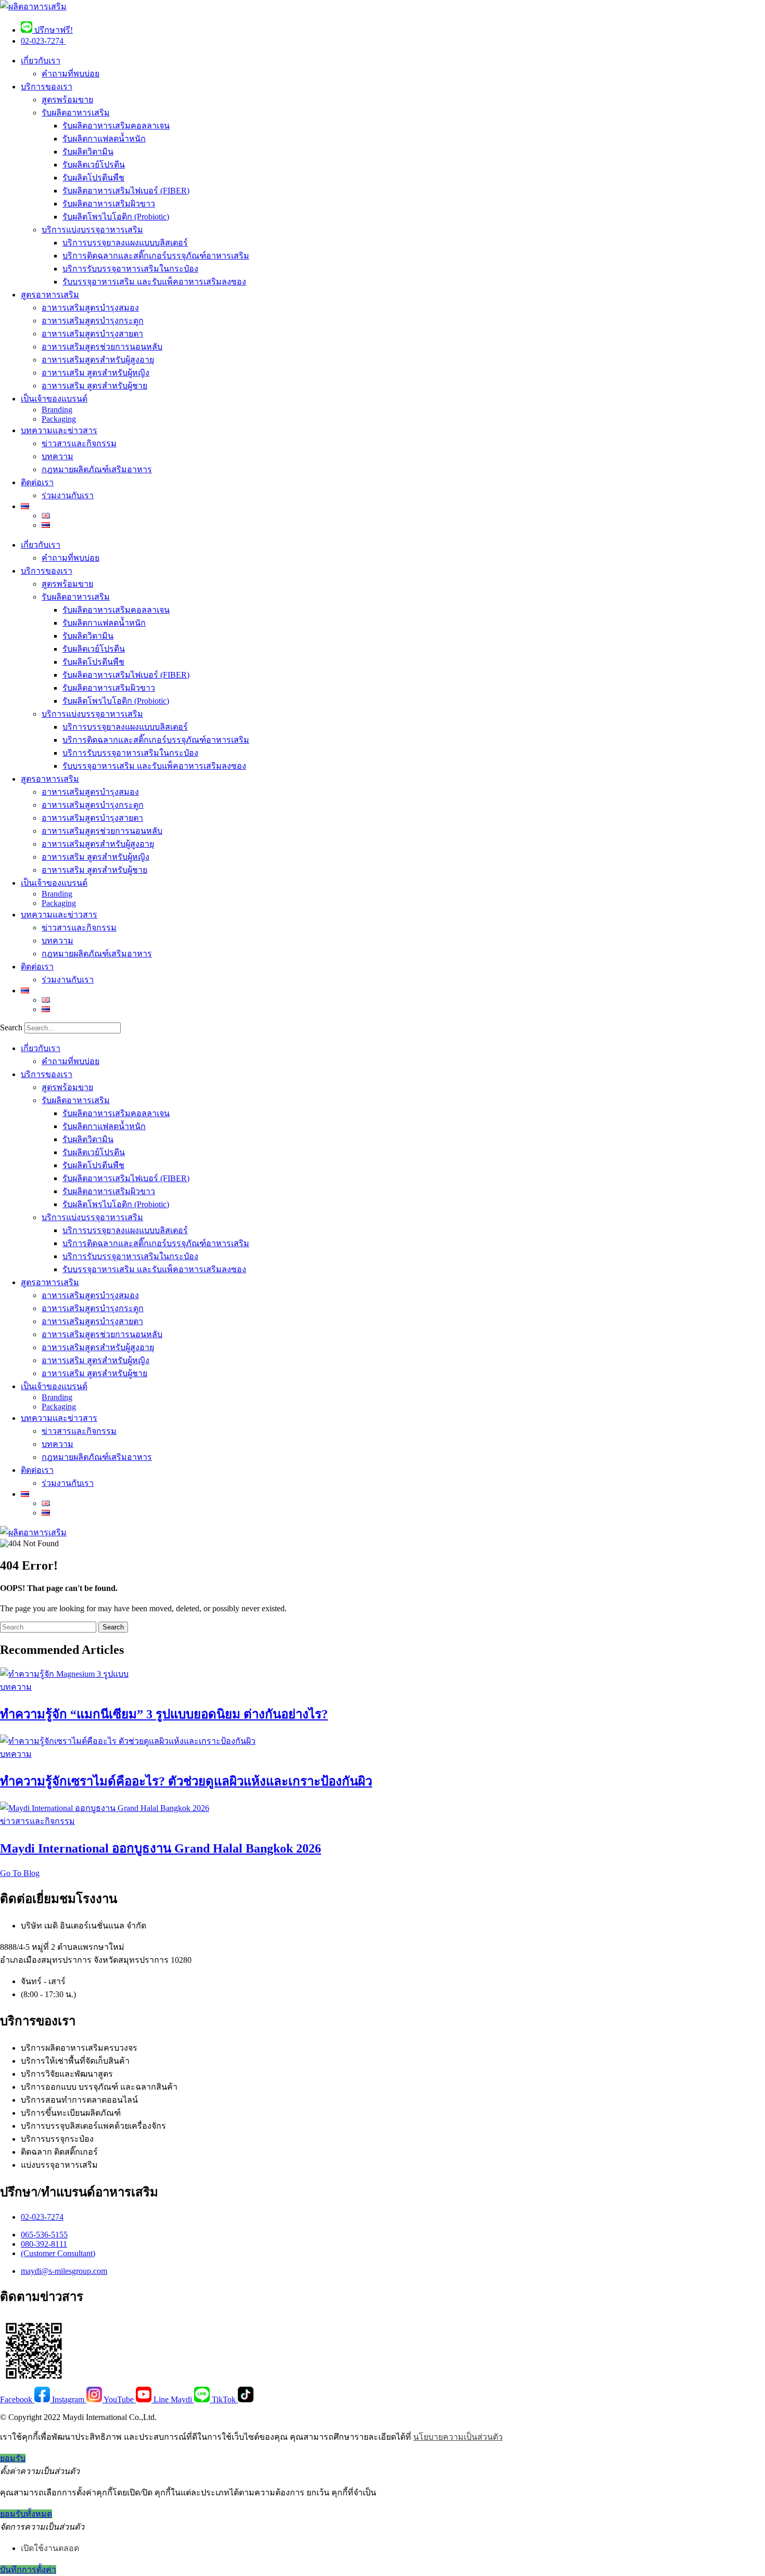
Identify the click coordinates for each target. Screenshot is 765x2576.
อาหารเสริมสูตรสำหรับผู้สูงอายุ (98, 360)
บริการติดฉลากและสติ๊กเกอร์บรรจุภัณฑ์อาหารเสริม (156, 256)
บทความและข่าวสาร (59, 430)
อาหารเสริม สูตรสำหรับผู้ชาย (94, 386)
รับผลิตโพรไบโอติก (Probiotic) (116, 217)
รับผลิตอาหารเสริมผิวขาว (109, 204)
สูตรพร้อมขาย (67, 100)
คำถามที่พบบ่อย (71, 74)
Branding (57, 410)
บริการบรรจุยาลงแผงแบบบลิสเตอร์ (125, 243)
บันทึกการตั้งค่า (28, 2569)
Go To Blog (20, 1873)
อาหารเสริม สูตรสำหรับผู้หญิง (95, 373)
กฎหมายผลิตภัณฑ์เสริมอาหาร (97, 469)
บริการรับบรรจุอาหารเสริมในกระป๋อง (130, 269)
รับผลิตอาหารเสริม (76, 113)
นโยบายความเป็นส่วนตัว (458, 2437)
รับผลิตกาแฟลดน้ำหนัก (104, 139)
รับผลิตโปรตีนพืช (93, 178)
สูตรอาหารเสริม (50, 295)
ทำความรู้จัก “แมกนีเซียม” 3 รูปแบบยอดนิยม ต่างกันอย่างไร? (164, 1714)
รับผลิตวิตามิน (88, 152)
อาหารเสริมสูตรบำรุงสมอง (90, 308)
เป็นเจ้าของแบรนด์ (54, 399)
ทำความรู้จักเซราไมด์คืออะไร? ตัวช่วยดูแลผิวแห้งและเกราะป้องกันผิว (186, 1781)
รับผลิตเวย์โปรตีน (94, 165)
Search (11, 1027)
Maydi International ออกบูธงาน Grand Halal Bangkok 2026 (161, 1848)
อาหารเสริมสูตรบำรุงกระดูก (93, 321)
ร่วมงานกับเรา (68, 495)
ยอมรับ (13, 2458)
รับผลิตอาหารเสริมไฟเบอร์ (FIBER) (126, 191)
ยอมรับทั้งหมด (26, 2514)
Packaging (59, 419)
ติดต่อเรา (37, 482)
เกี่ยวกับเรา (41, 61)
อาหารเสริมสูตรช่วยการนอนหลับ (102, 347)
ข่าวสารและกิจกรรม (79, 443)
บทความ (58, 456)
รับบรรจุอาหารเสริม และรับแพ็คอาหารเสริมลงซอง (154, 282)
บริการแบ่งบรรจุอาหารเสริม (92, 230)
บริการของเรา (47, 87)
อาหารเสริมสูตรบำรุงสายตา (92, 334)
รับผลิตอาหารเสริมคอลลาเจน (116, 126)
